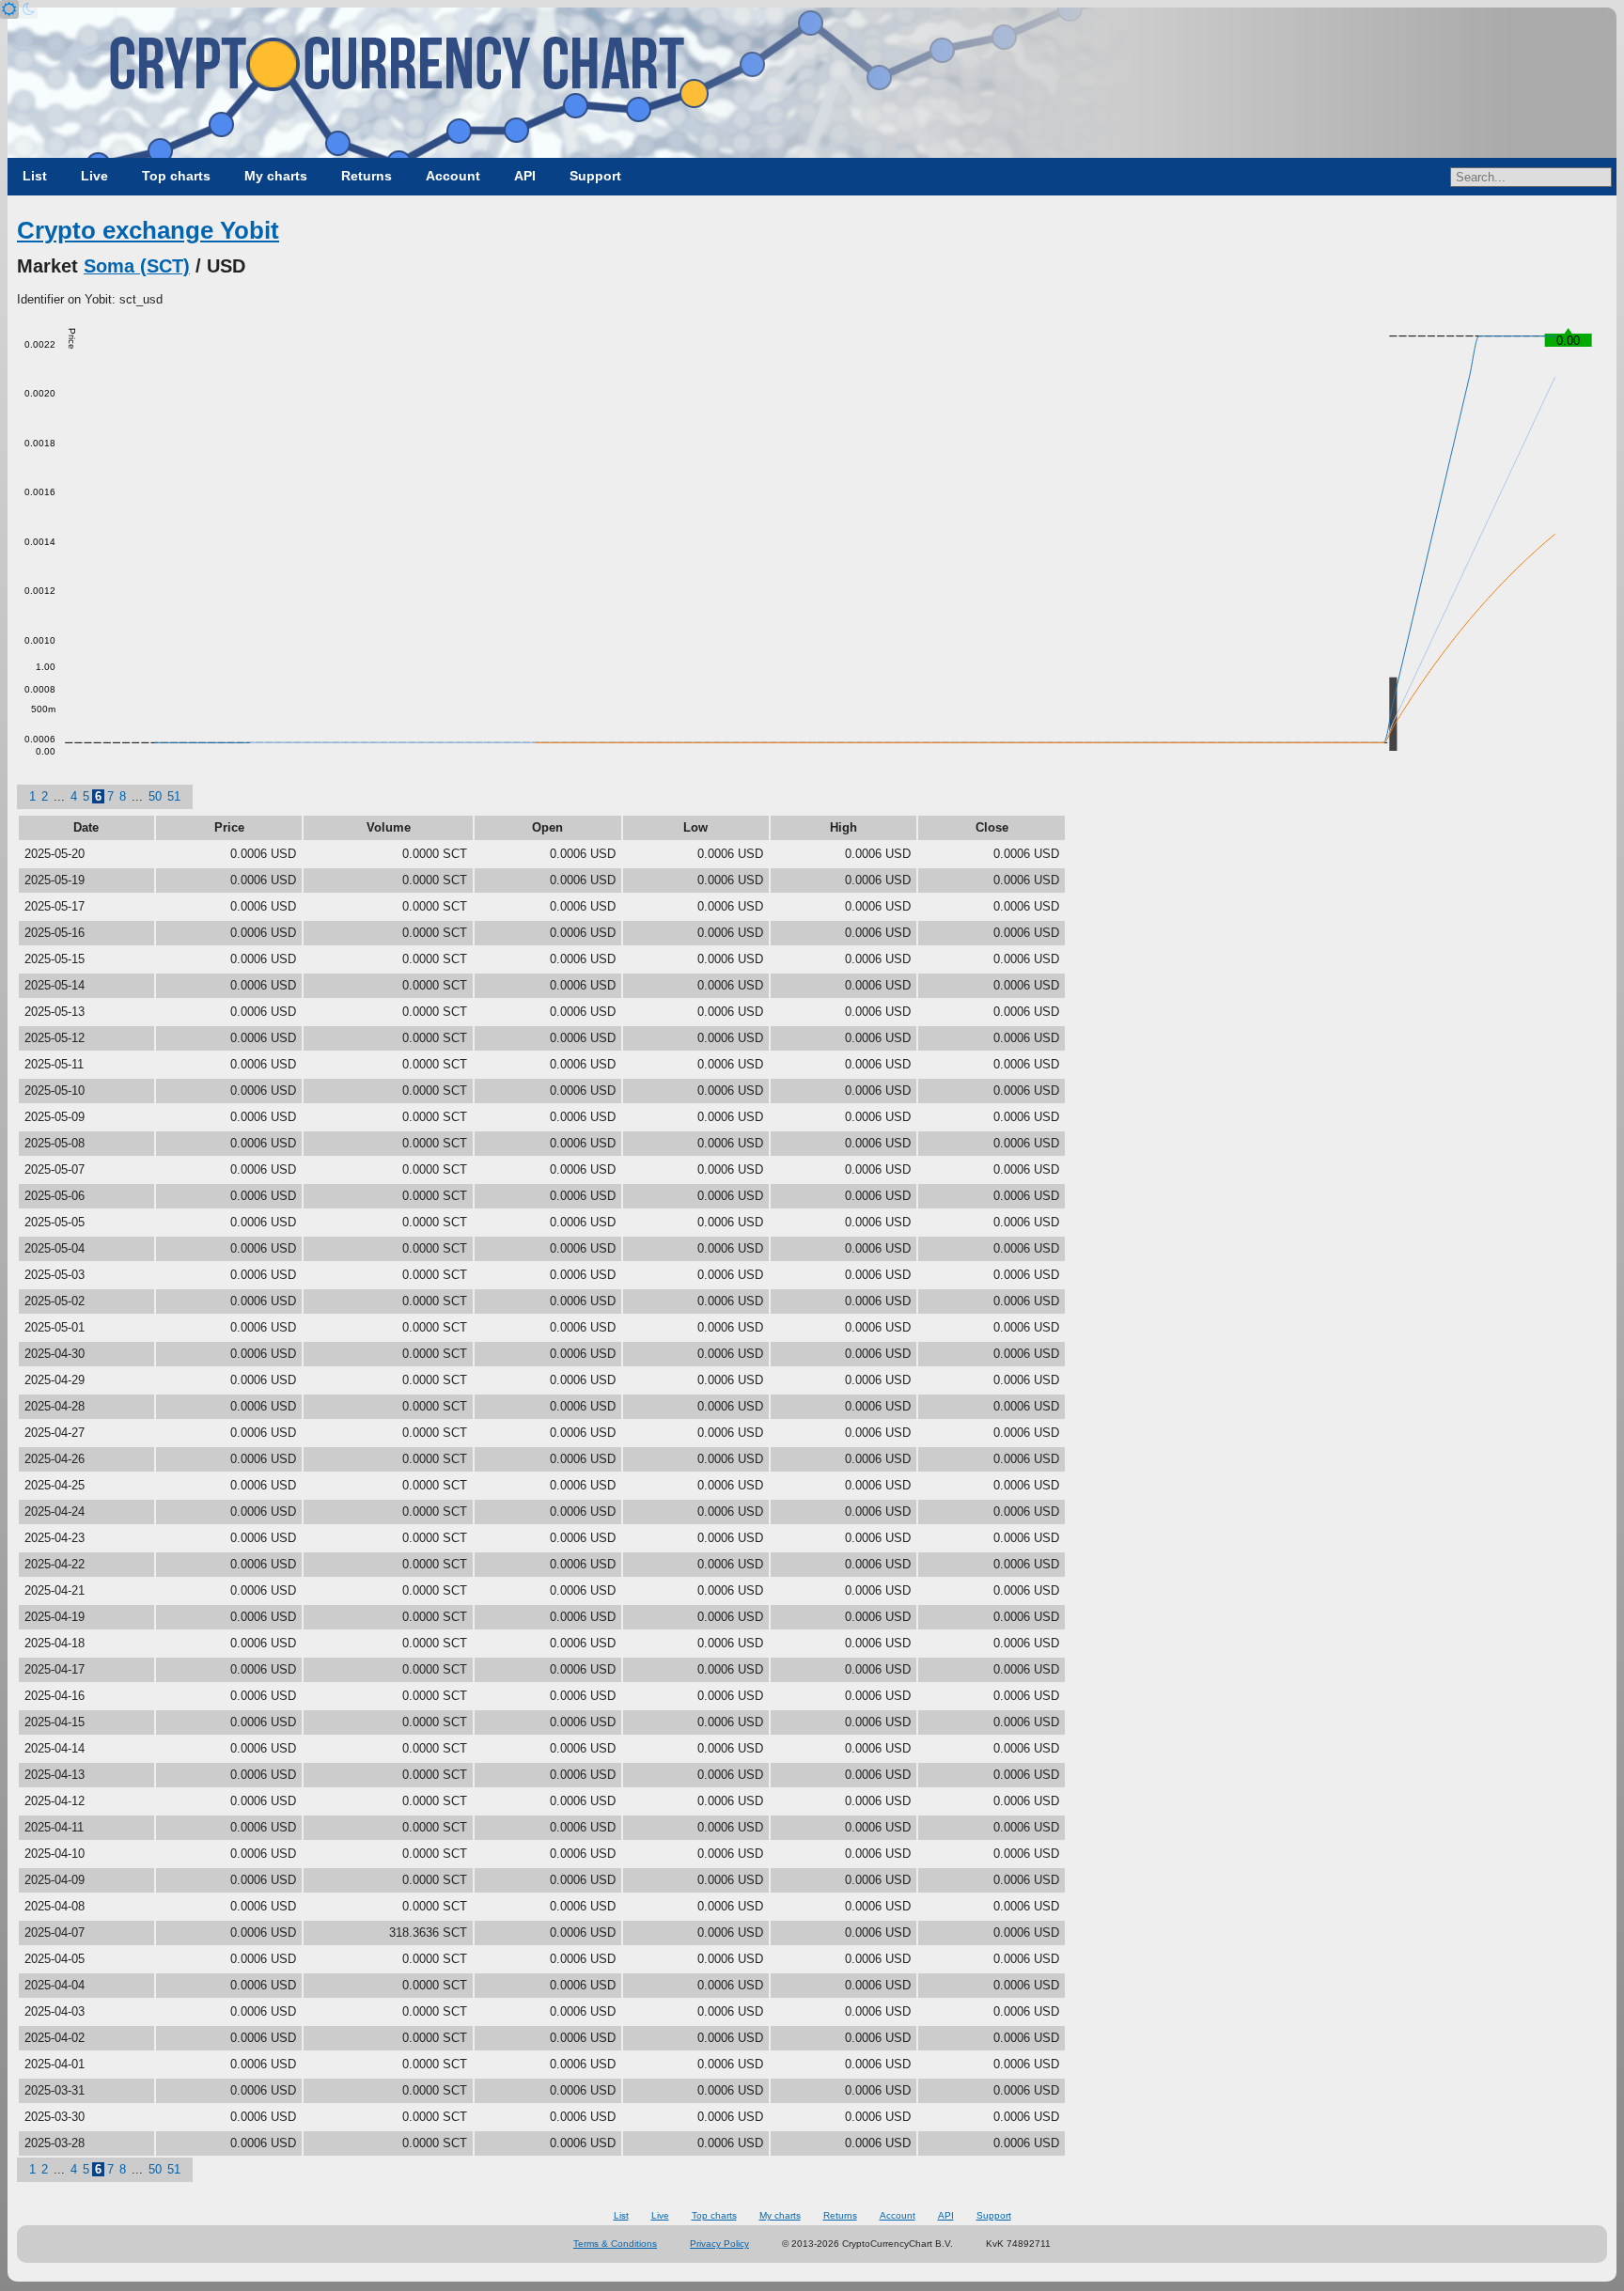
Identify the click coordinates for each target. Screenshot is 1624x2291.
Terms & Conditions (615, 2244)
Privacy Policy (719, 2244)
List (35, 176)
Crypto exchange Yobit (148, 230)
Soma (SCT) (137, 266)
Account (453, 176)
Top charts (176, 176)
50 (155, 796)
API (525, 176)
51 (174, 796)
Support (595, 176)
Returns (367, 176)
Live (94, 176)
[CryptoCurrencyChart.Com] (812, 83)
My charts (276, 176)
